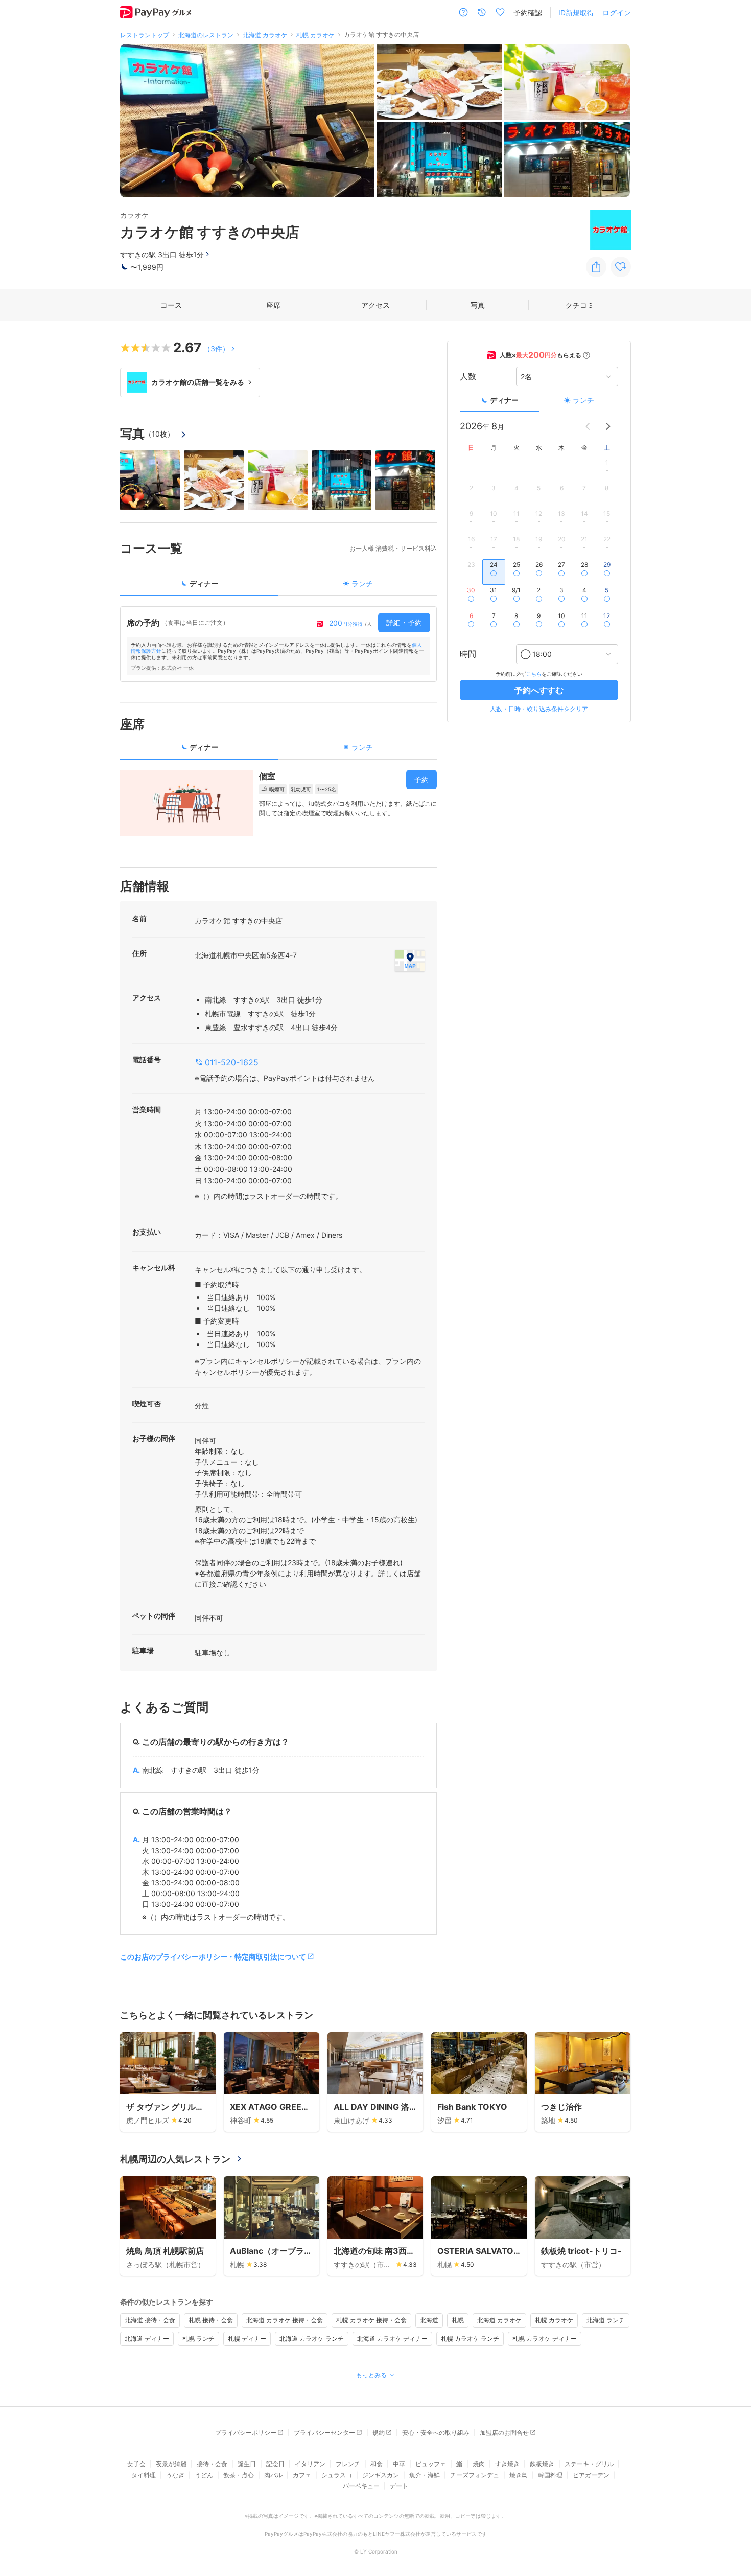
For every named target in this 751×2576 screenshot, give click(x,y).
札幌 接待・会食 (211, 2320)
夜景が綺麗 (171, 2464)
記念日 (275, 2464)
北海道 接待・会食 (150, 2320)
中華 (399, 2464)
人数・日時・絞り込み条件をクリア (539, 709)
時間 (468, 654)
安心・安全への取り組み (436, 2433)
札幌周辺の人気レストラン (175, 2159)
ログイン (617, 13)
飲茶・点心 (239, 2475)
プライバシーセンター (324, 2433)
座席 (273, 305)
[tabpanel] (278, 644)
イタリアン (310, 2464)
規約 (379, 2433)
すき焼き (507, 2464)
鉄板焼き (542, 2464)
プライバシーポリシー (246, 2433)
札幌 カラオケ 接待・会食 (371, 2320)
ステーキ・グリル (589, 2464)
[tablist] (278, 587)
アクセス (375, 305)
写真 (478, 305)
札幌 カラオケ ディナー (545, 2339)
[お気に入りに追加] (621, 267)
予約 (421, 779)
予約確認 (528, 13)
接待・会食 (212, 2464)
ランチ (583, 400)
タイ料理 (144, 2475)
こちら (534, 674)
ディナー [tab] (204, 584)
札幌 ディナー (247, 2339)
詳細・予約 (404, 622)
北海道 (429, 2320)
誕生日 (247, 2464)
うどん (204, 2475)
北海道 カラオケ (499, 2320)
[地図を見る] (410, 961)
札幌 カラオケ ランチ (470, 2339)
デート (399, 2486)
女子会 (136, 2464)
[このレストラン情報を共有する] (596, 267)
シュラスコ (337, 2475)
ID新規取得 (576, 13)
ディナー (504, 400)
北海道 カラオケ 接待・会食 (285, 2320)
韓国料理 (550, 2475)
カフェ (302, 2475)
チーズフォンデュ (475, 2475)
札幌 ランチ (198, 2339)
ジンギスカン (381, 2475)
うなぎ (175, 2475)
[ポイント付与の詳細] (586, 355)
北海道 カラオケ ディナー (392, 2339)
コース (171, 305)
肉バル (273, 2475)
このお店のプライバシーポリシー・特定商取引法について (213, 1957)
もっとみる (371, 2375)
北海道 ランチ (606, 2320)
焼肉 (479, 2464)
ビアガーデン (591, 2475)
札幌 (458, 2320)
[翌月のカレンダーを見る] (608, 426)
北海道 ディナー (147, 2339)
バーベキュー (361, 2486)
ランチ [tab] (362, 584)
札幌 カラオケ (554, 2320)
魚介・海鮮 (425, 2475)
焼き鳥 (519, 2475)
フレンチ (348, 2464)
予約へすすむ (539, 690)
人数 (468, 377)
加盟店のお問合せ (504, 2433)
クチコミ (580, 305)
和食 (377, 2464)
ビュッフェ (431, 2464)
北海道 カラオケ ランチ (312, 2339)
